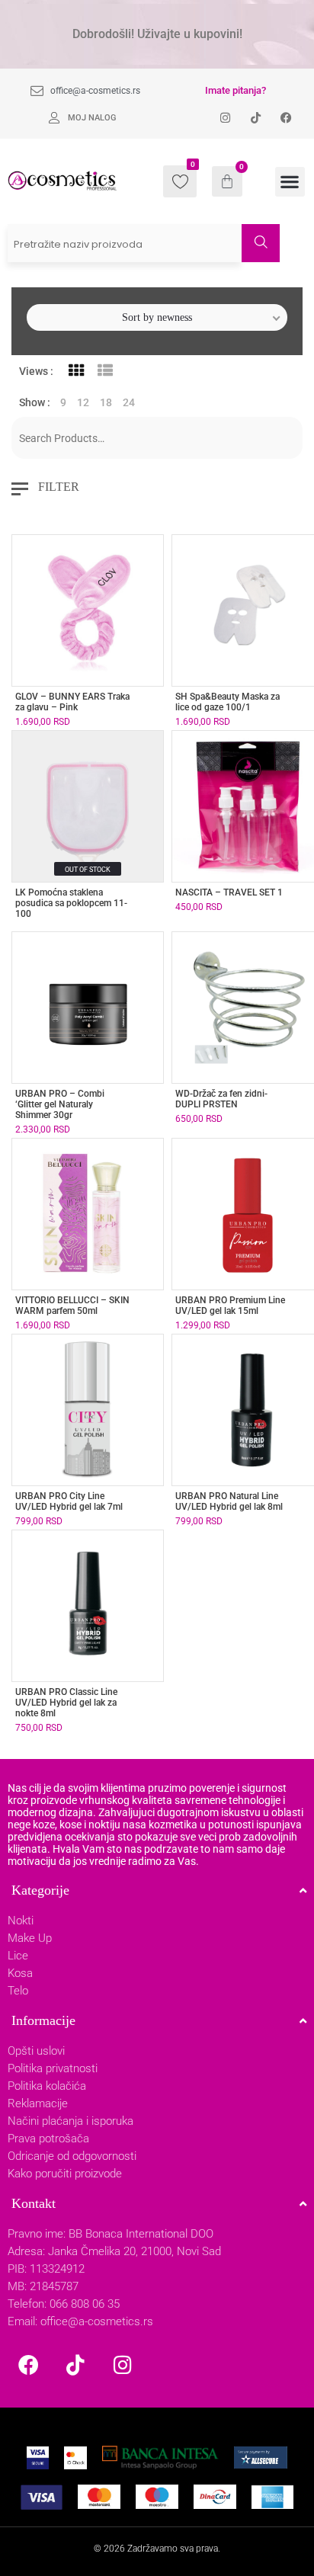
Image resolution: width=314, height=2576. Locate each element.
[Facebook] (28, 2364)
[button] (290, 182)
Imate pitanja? (235, 90)
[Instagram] (123, 2364)
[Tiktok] (75, 2364)
